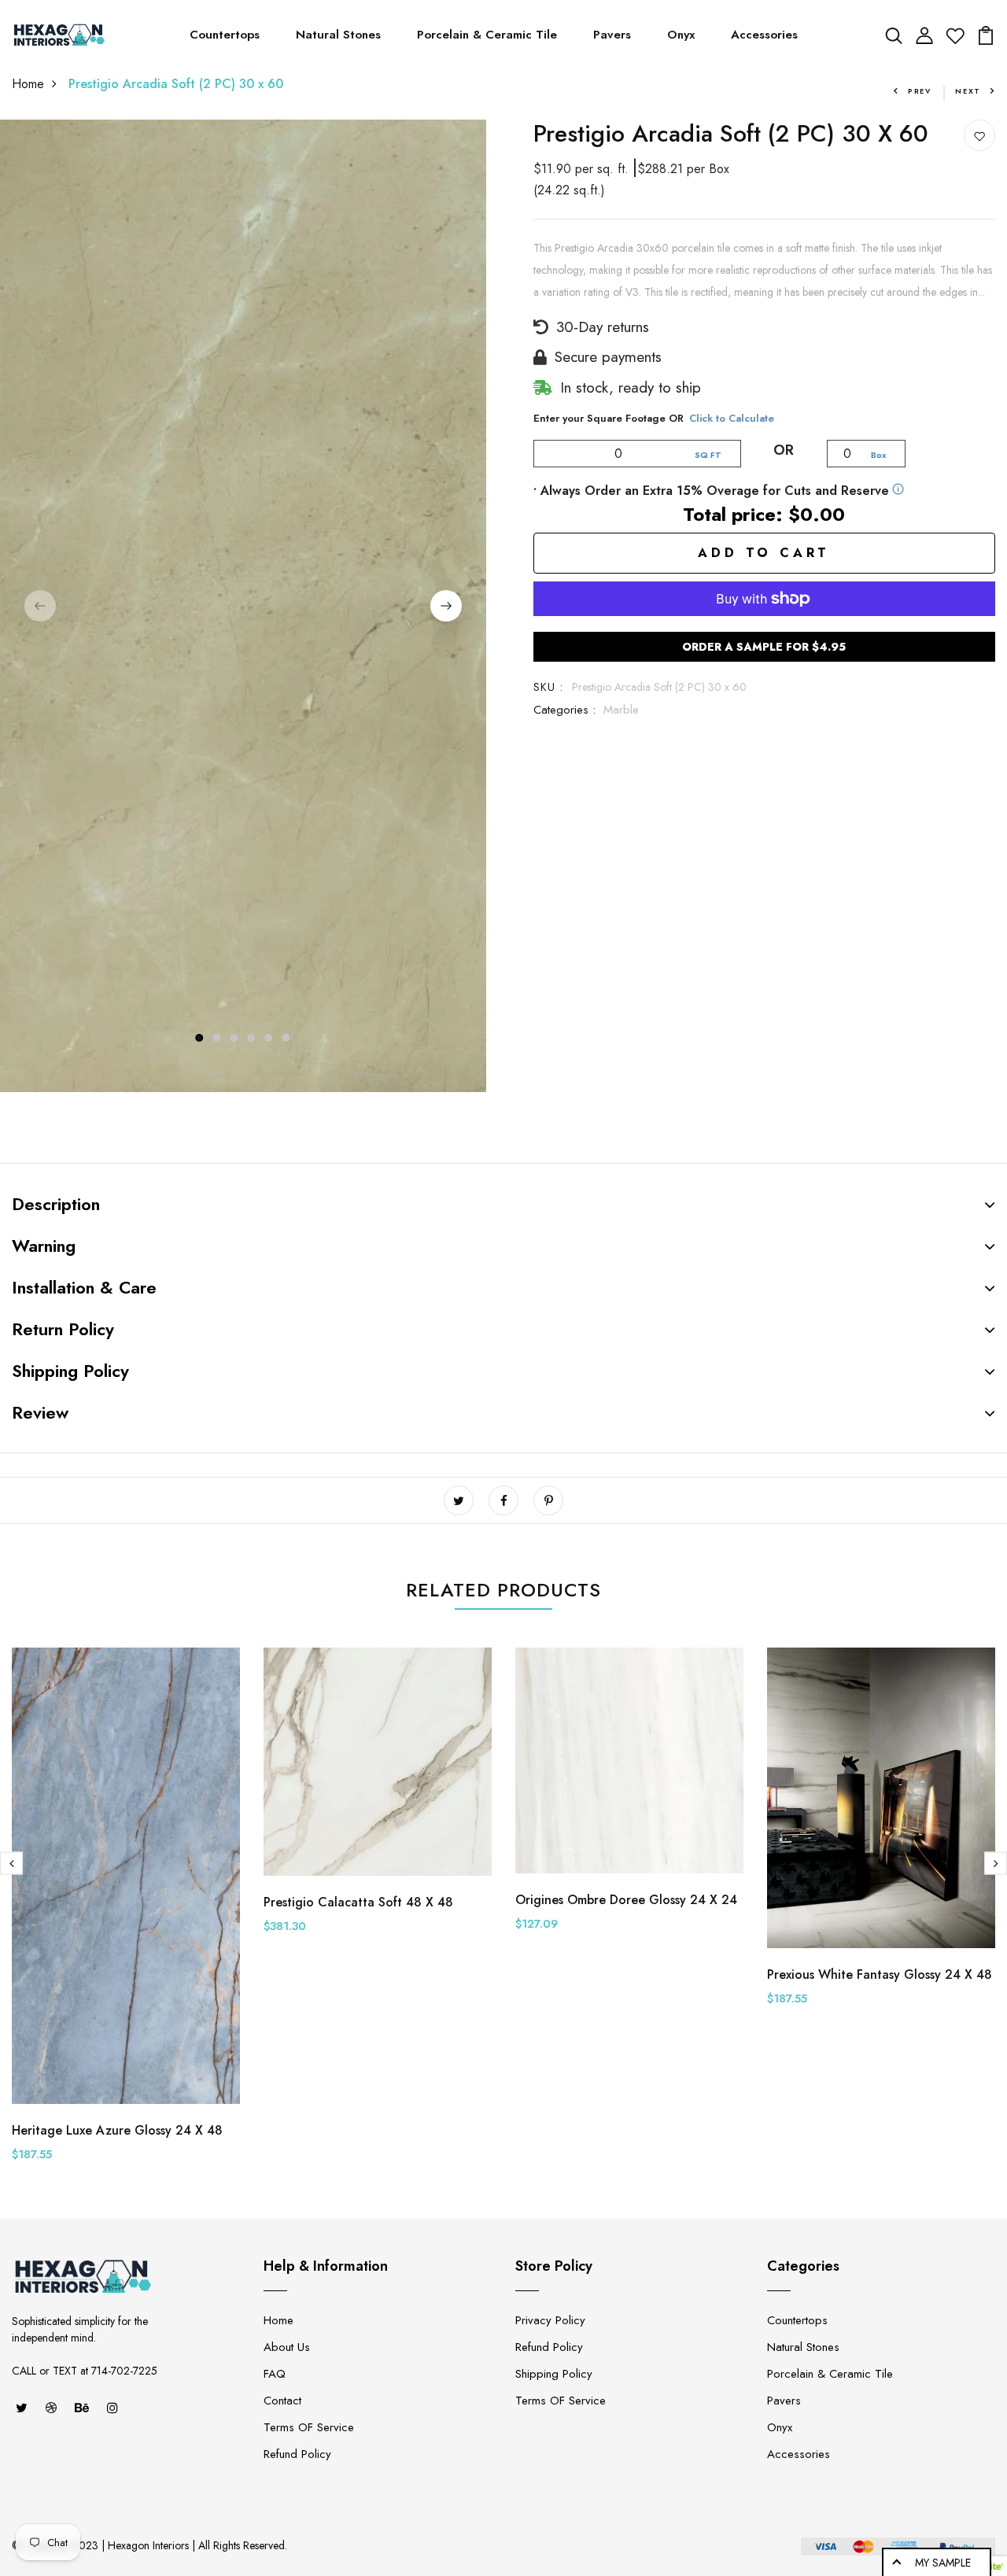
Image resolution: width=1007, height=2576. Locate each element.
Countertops (225, 35)
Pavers (612, 35)
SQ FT (708, 455)
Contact (282, 2401)
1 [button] (199, 1038)
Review (40, 1412)
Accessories (764, 35)
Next (968, 91)
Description (56, 1204)
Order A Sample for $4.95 (764, 647)
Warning (44, 1246)
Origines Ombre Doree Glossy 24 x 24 (626, 1900)
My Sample (943, 2563)
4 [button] (252, 1038)
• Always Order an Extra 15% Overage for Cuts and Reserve (711, 491)
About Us (287, 2347)
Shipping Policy (70, 1371)
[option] (243, 606)
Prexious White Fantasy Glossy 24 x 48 (880, 1974)
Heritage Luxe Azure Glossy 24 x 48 (117, 2130)
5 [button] (269, 1038)
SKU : (549, 687)
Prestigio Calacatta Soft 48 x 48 (358, 1902)
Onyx (681, 35)
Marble (621, 710)
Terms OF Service (309, 2427)
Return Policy (63, 1329)
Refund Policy (297, 2454)
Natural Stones (338, 35)
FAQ (275, 2374)
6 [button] (286, 1038)
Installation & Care (84, 1287)
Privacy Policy (550, 2320)
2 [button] (217, 1038)
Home (28, 84)
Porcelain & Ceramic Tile (487, 35)
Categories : (564, 710)
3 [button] (234, 1038)
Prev (920, 91)
